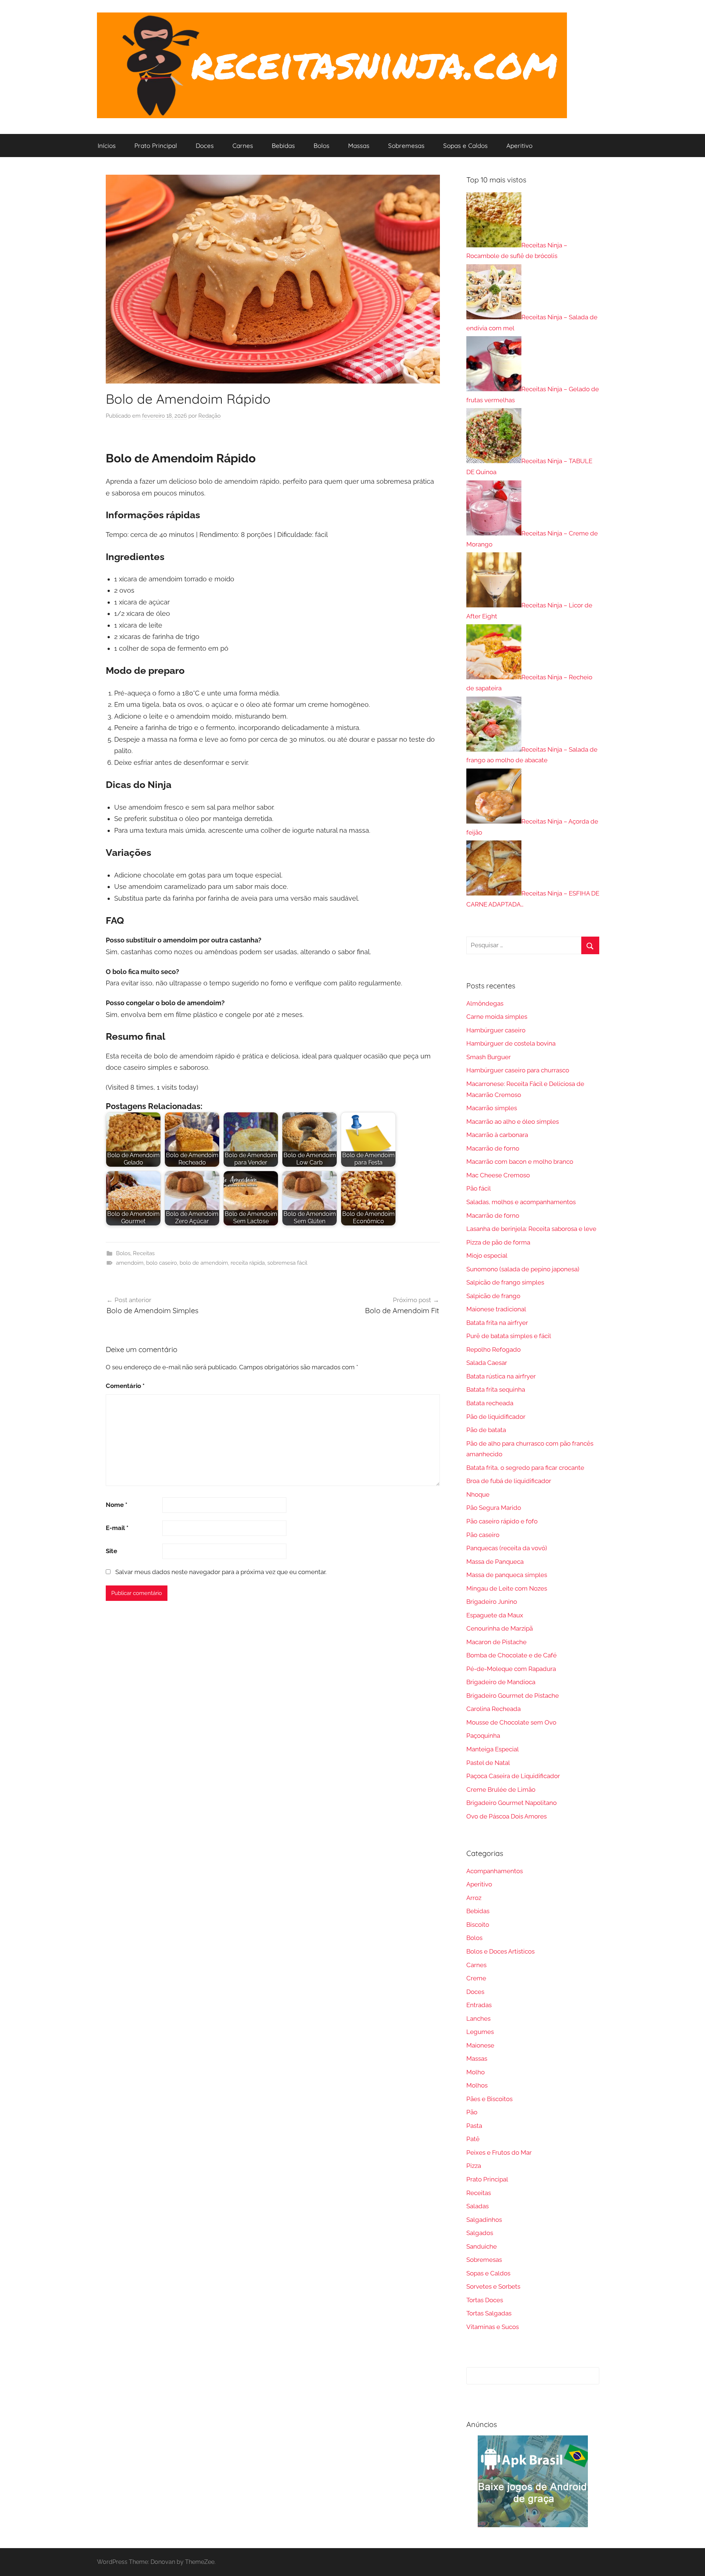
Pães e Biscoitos (489, 2099)
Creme (476, 1978)
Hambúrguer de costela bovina (511, 1043)
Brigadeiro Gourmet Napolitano (511, 1803)
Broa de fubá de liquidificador (509, 1481)
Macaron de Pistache (496, 1642)
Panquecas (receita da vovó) (507, 1548)
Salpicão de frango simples (505, 1282)
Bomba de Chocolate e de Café (511, 1655)
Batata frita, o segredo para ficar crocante (525, 1468)
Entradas (479, 2005)
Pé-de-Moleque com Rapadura (511, 1669)
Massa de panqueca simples (507, 1575)
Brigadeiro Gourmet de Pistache (513, 1696)
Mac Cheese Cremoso (498, 1175)
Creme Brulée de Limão (501, 1790)
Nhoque (478, 1494)
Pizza (474, 2166)
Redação (209, 416)
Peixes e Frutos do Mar (499, 2152)
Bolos (321, 146)
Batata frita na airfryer (497, 1323)
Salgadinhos (484, 2220)
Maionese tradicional (496, 1309)
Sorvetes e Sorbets (493, 2286)
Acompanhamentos (495, 1871)
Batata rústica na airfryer (501, 1376)
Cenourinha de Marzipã (500, 1628)
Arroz (474, 1898)
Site (111, 1551)
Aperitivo (519, 146)
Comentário (125, 1386)
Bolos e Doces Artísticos (500, 1951)
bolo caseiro (162, 1263)
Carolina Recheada (493, 1709)
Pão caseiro (483, 1535)
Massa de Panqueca (495, 1562)
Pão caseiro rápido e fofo (502, 1521)
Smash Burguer (489, 1057)
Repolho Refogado (493, 1349)
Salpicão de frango (493, 1296)
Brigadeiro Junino (492, 1602)
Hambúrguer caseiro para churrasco (518, 1070)
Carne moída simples (497, 1017)
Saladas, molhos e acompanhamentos (521, 1202)
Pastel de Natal (488, 1763)
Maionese (480, 2045)
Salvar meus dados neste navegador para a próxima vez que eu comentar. (221, 1572)
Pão (472, 2112)
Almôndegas (485, 1003)
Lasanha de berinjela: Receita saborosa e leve (531, 1229)
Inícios (107, 146)
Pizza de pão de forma (498, 1242)
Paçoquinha (483, 1736)
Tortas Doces (485, 2300)
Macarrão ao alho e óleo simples (513, 1122)
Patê (473, 2139)
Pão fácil (479, 1188)
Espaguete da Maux (495, 1615)
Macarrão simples (492, 1108)
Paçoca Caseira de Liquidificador (513, 1776)
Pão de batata (486, 1430)
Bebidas (283, 146)
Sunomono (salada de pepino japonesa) (523, 1269)
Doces (205, 146)
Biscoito (478, 1925)
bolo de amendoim (204, 1263)
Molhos (477, 2085)
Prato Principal (156, 146)
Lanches (478, 2019)
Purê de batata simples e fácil (509, 1336)
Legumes (480, 2032)
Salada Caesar (487, 1363)
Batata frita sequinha (496, 1389)
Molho (476, 2072)
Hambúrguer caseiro (496, 1030)
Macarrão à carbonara (497, 1135)
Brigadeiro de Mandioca (501, 1682)
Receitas (144, 1253)
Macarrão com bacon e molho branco (520, 1162)
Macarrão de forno (493, 1148)
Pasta (474, 2126)
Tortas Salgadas (489, 2313)
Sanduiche (482, 2246)
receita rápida (248, 1263)
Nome (117, 1505)
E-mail (117, 1528)
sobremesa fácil (287, 1263)
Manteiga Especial (493, 1749)
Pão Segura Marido (494, 1508)
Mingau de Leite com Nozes (507, 1588)
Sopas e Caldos (465, 146)
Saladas (478, 2206)
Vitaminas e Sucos (493, 2327)
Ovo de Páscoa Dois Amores (507, 1816)
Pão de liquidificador (496, 1417)
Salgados (480, 2233)
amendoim (130, 1263)
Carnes (243, 146)
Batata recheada (490, 1403)
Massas (359, 146)
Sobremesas (406, 146)
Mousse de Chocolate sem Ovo (511, 1722)
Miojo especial (487, 1256)
